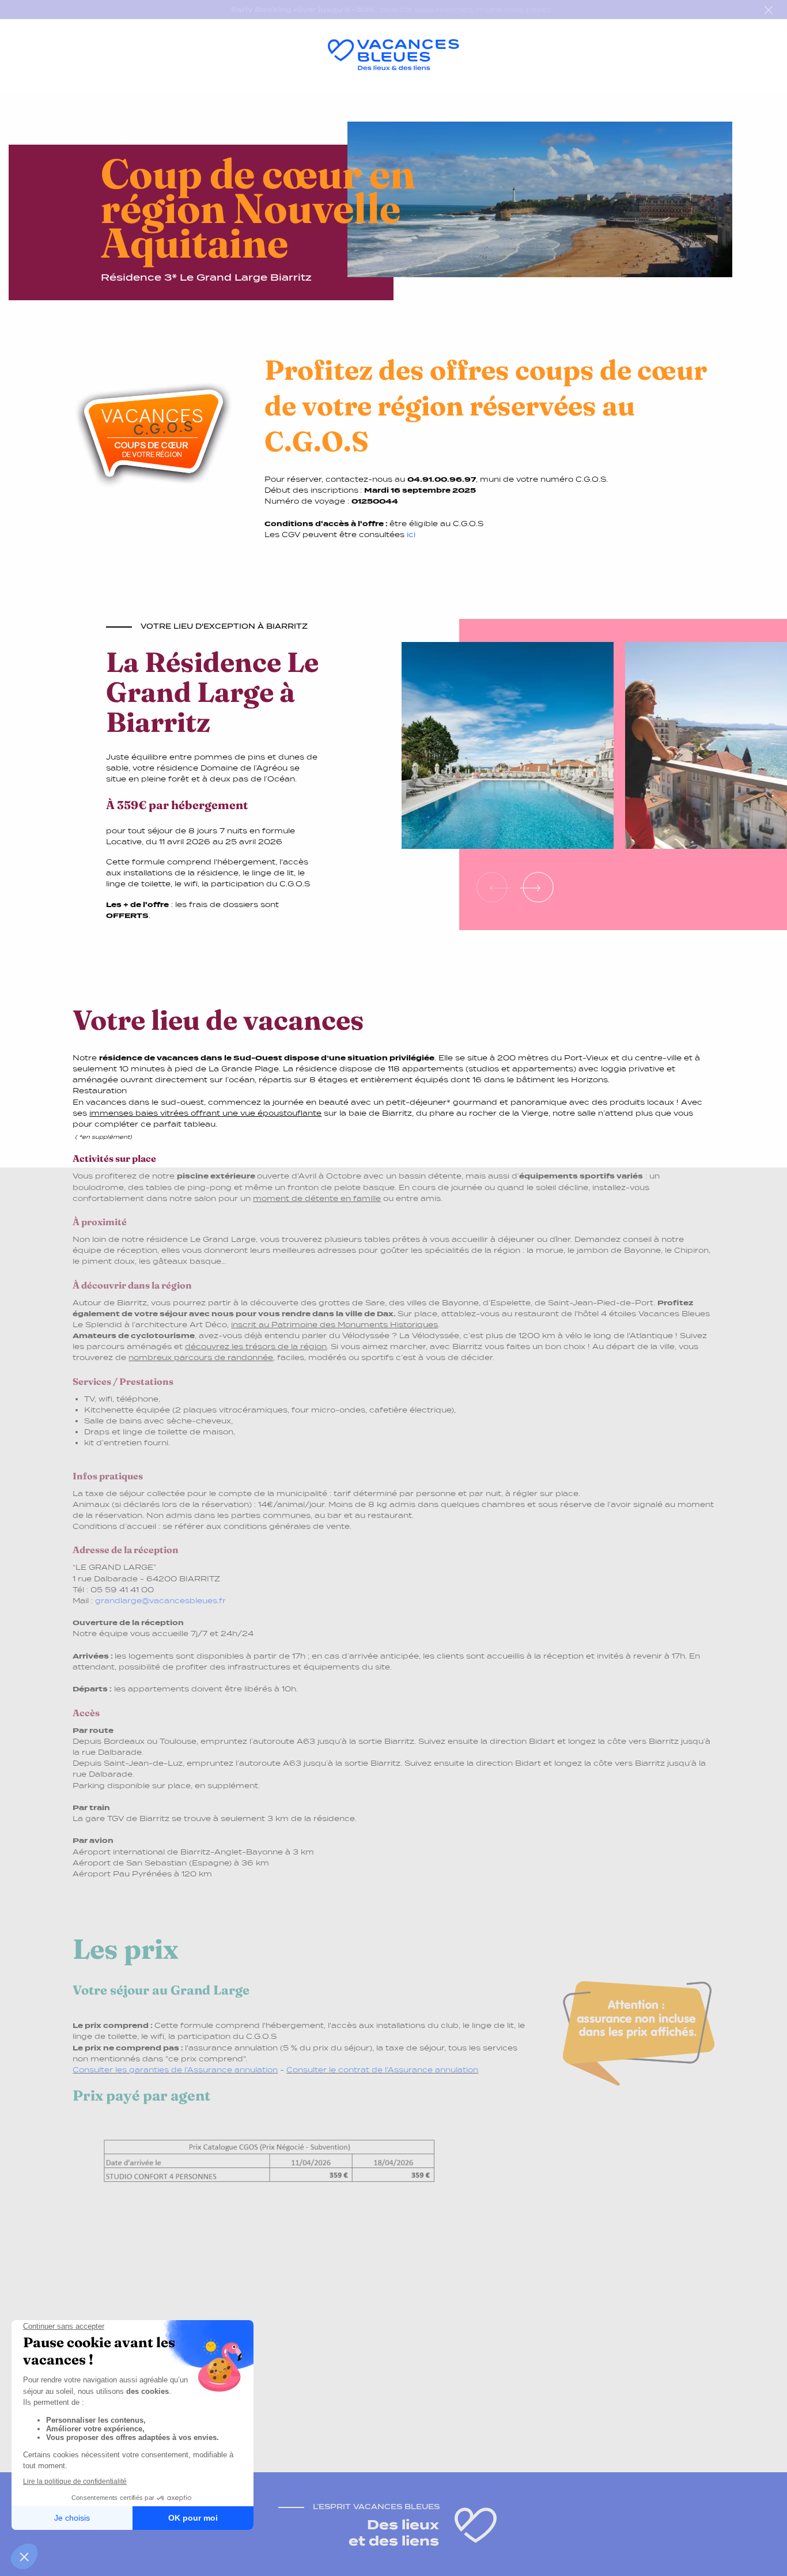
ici (411, 535)
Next (537, 887)
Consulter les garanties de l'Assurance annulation (175, 2070)
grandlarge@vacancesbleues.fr (160, 1601)
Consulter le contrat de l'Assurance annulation (382, 2070)
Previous (494, 887)
